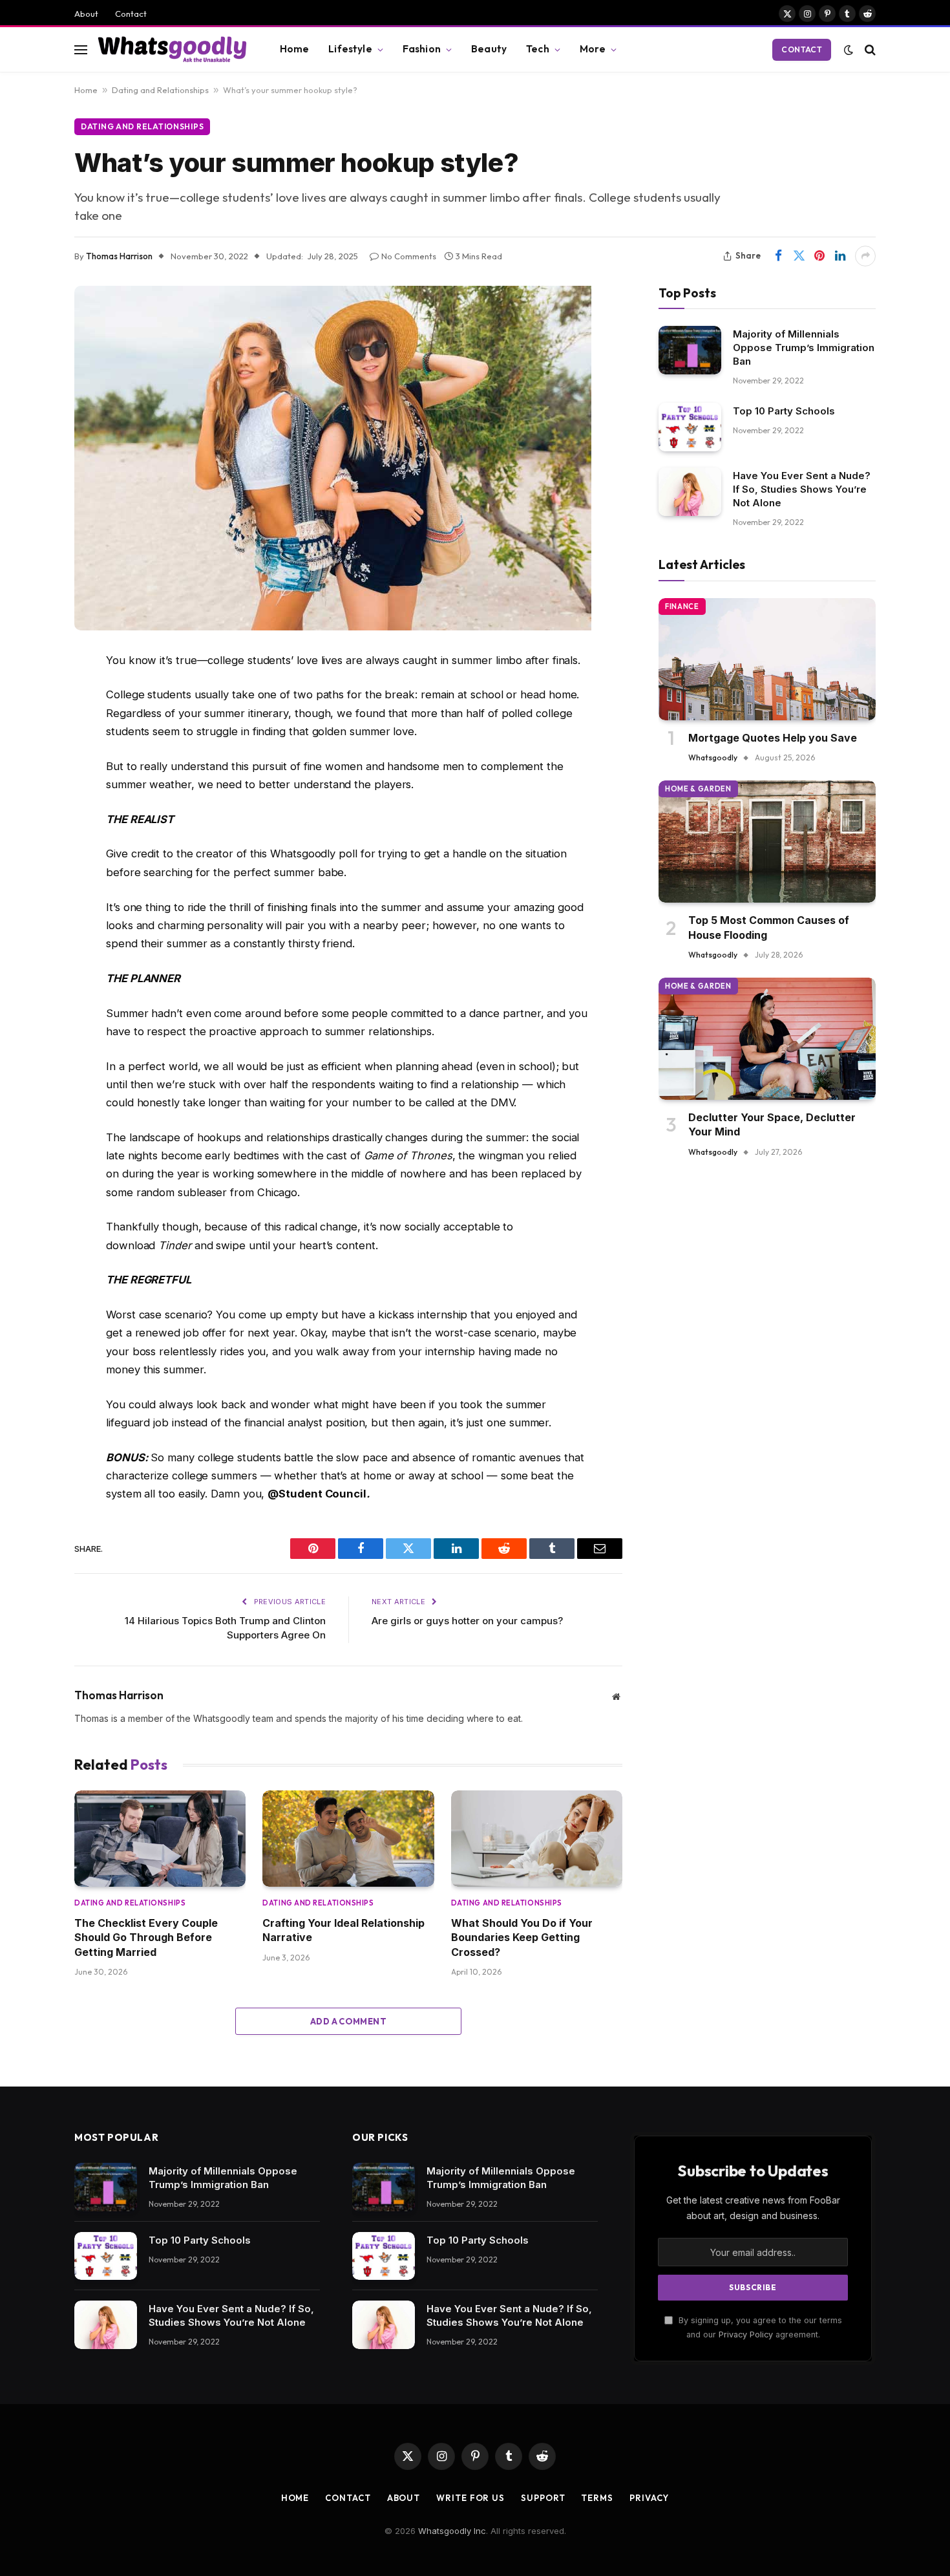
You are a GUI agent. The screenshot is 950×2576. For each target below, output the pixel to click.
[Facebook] (29, 694)
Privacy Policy (746, 2334)
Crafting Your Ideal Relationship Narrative (343, 1930)
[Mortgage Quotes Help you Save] (767, 659)
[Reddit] (29, 760)
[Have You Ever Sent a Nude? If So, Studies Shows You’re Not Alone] (690, 492)
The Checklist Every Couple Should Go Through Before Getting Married (146, 1937)
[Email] (29, 859)
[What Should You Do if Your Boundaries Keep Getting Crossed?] (537, 1839)
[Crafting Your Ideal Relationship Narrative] (348, 1839)
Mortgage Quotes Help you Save (773, 738)
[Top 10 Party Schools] (690, 427)
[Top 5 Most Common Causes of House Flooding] (767, 842)
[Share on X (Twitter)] (799, 256)
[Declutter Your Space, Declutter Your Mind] (767, 1039)
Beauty (489, 49)
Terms (597, 2498)
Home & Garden (698, 789)
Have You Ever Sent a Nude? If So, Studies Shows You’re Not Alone (802, 489)
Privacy (649, 2498)
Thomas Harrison (119, 256)
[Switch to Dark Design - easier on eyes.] (849, 50)
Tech (538, 49)
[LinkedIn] (29, 793)
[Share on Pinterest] (819, 256)
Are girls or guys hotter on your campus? (467, 1621)
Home (295, 49)
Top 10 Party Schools (784, 411)
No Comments (409, 256)
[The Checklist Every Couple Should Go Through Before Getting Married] (160, 1839)
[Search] (869, 49)
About (86, 14)
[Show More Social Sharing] (865, 256)
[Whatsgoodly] (172, 49)
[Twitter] (29, 727)
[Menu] (81, 49)
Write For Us (470, 2498)
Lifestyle (350, 49)
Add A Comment (348, 2021)
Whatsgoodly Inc (452, 2531)
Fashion (422, 49)
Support (543, 2498)
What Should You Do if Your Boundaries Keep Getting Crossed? (522, 1937)
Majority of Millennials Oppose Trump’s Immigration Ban (804, 348)
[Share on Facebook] (778, 256)
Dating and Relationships (160, 90)
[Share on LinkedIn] (840, 256)
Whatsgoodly (713, 757)
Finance (682, 606)
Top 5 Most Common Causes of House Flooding (769, 927)
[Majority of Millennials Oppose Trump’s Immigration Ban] (690, 350)
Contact (131, 14)
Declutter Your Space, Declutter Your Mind (772, 1124)
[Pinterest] (29, 826)
